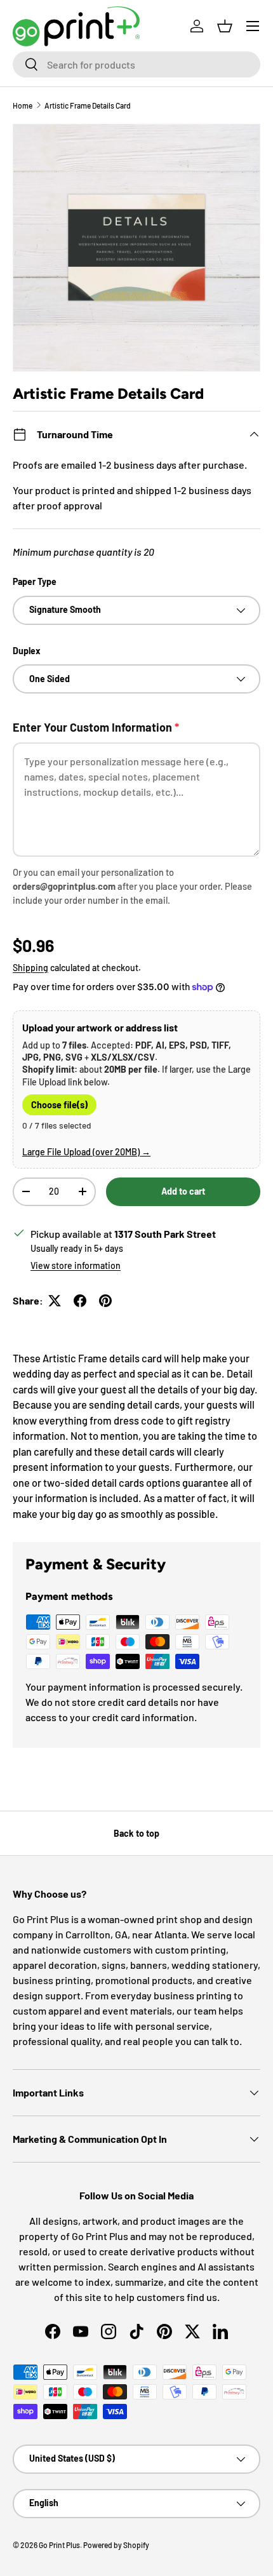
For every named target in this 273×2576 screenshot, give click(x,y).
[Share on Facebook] (80, 1301)
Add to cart (183, 1191)
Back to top (136, 1833)
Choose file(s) (59, 1105)
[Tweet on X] (55, 1301)
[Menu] (253, 26)
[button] (225, 26)
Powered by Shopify (116, 2545)
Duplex (27, 651)
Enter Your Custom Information (96, 727)
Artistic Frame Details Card (88, 105)
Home (23, 105)
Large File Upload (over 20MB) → (86, 1152)
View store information (76, 1265)
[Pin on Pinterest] (105, 1301)
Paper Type (35, 581)
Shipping (30, 968)
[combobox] (136, 64)
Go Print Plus (59, 2545)
